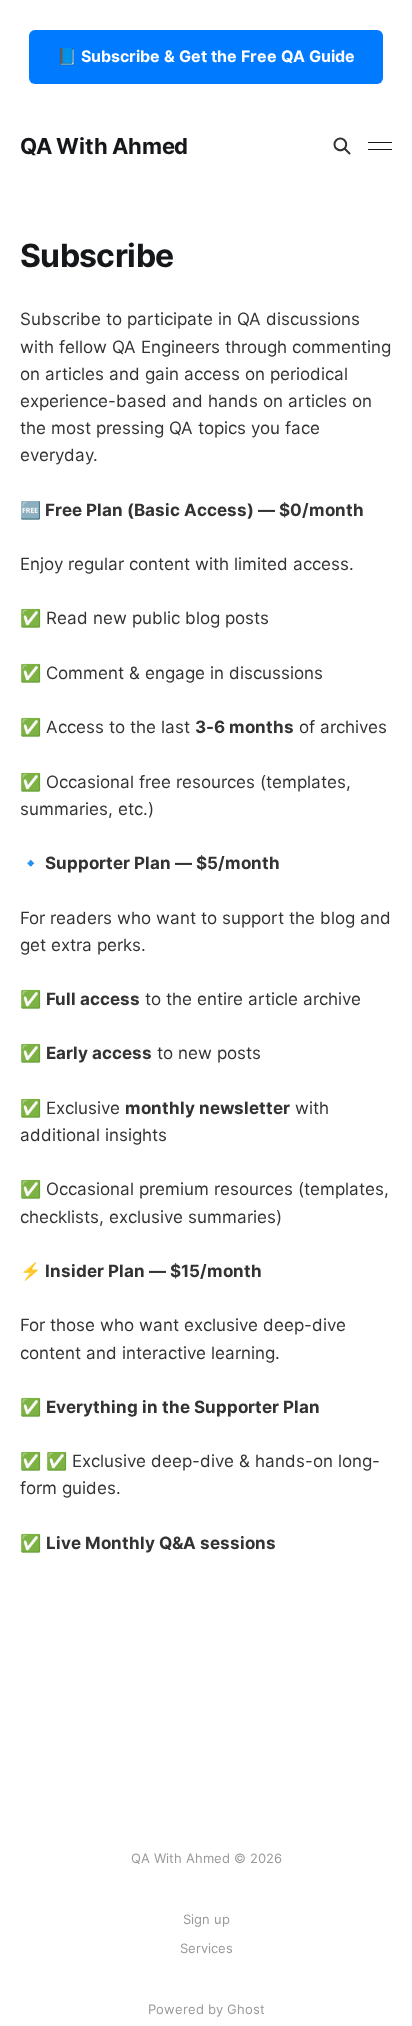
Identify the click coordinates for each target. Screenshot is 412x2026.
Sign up (206, 1919)
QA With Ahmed (104, 146)
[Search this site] (342, 146)
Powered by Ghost (206, 2009)
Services (206, 1948)
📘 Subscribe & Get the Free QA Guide (206, 56)
